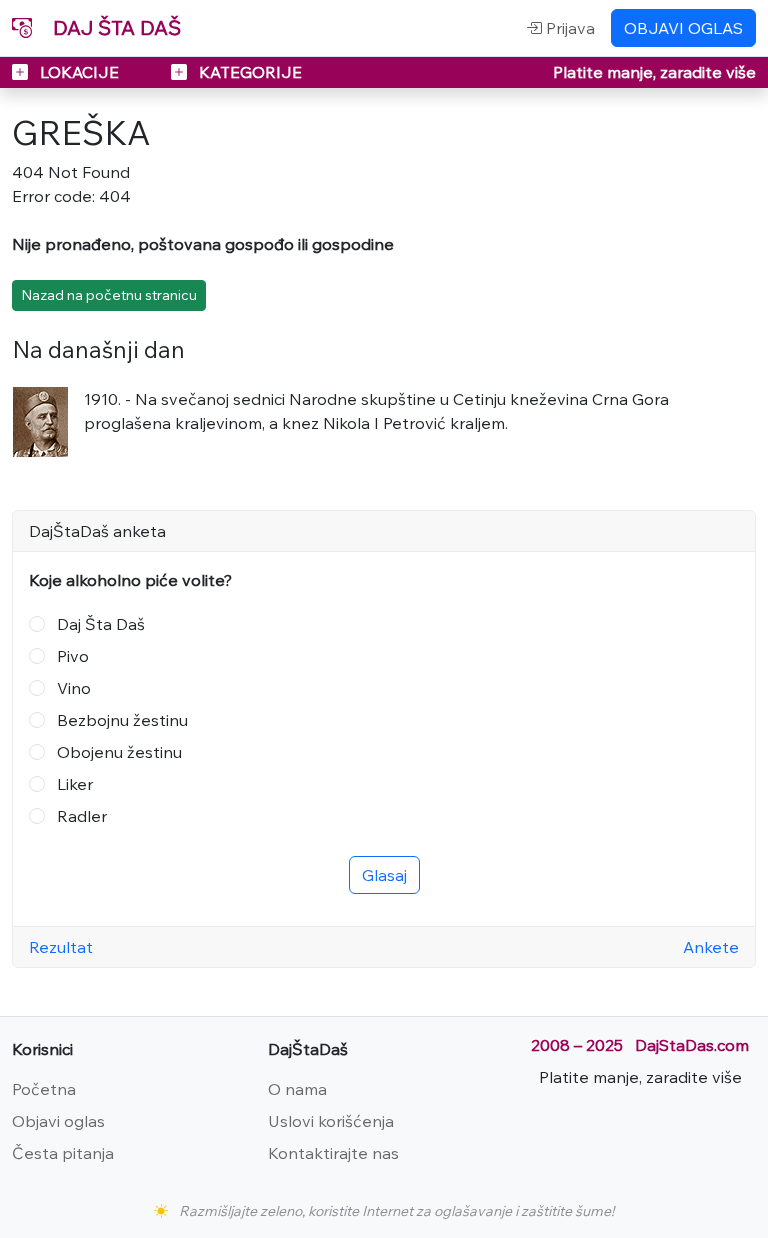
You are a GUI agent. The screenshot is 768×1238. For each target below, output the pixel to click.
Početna (44, 1089)
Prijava (568, 28)
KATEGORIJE (248, 72)
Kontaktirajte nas (333, 1153)
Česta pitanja (63, 1153)
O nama (297, 1089)
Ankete (711, 947)
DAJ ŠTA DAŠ (114, 27)
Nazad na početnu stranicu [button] (109, 295)
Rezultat (61, 947)
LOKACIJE (79, 72)
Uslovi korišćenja (331, 1121)
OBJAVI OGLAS (683, 28)
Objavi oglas (58, 1121)
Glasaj (384, 875)
